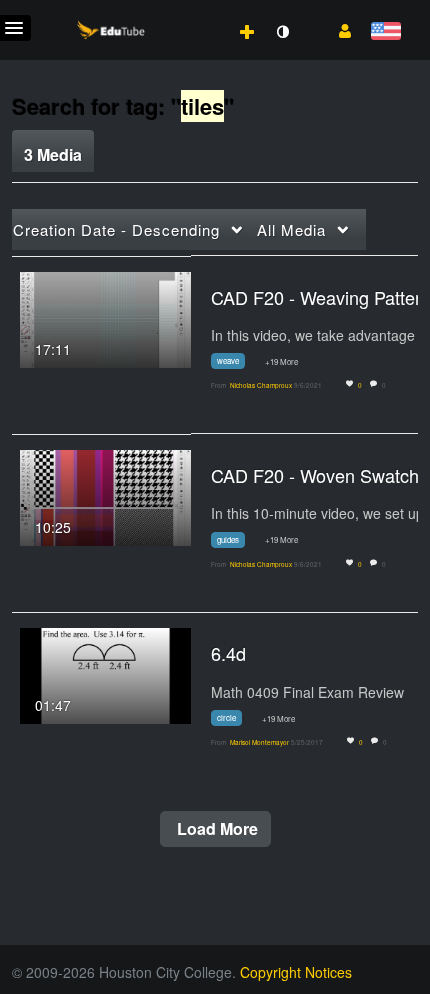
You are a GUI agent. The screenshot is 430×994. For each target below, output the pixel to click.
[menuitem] (203, 11)
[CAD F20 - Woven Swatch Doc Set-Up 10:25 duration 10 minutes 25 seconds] (105, 496)
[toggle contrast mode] (282, 32)
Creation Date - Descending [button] (116, 229)
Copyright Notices (296, 972)
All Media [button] (291, 229)
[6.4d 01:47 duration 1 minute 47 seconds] (105, 674)
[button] (337, 29)
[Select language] (385, 32)
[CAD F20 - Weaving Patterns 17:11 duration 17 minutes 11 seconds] (105, 317)
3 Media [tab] (53, 154)
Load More (215, 828)
